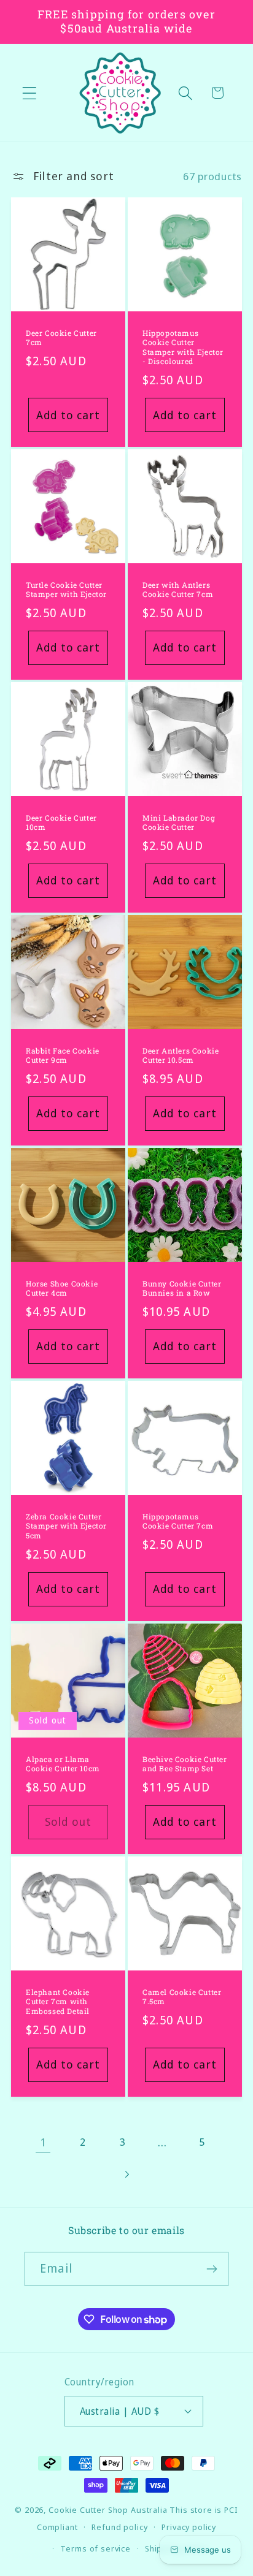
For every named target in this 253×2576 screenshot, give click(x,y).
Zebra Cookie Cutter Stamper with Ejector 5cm (66, 1526)
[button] (30, 93)
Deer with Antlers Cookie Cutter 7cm (178, 590)
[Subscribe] (212, 2269)
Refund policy (119, 2527)
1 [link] (43, 2142)
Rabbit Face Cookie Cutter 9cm (63, 1056)
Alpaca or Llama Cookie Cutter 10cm (63, 1764)
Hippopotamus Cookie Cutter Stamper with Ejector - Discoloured (183, 348)
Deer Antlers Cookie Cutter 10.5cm (181, 1056)
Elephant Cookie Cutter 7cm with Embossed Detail (58, 2001)
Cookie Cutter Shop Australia (108, 2510)
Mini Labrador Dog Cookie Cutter (179, 823)
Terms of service (95, 2548)
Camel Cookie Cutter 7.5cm (182, 1997)
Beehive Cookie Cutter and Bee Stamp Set (185, 1764)
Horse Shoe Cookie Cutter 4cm (62, 1289)
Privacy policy (189, 2527)
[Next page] (127, 2174)
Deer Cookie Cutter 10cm (61, 823)
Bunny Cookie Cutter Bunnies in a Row (182, 1289)
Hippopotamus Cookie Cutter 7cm (178, 1522)
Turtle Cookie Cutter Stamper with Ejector (66, 590)
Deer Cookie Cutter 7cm (61, 338)
